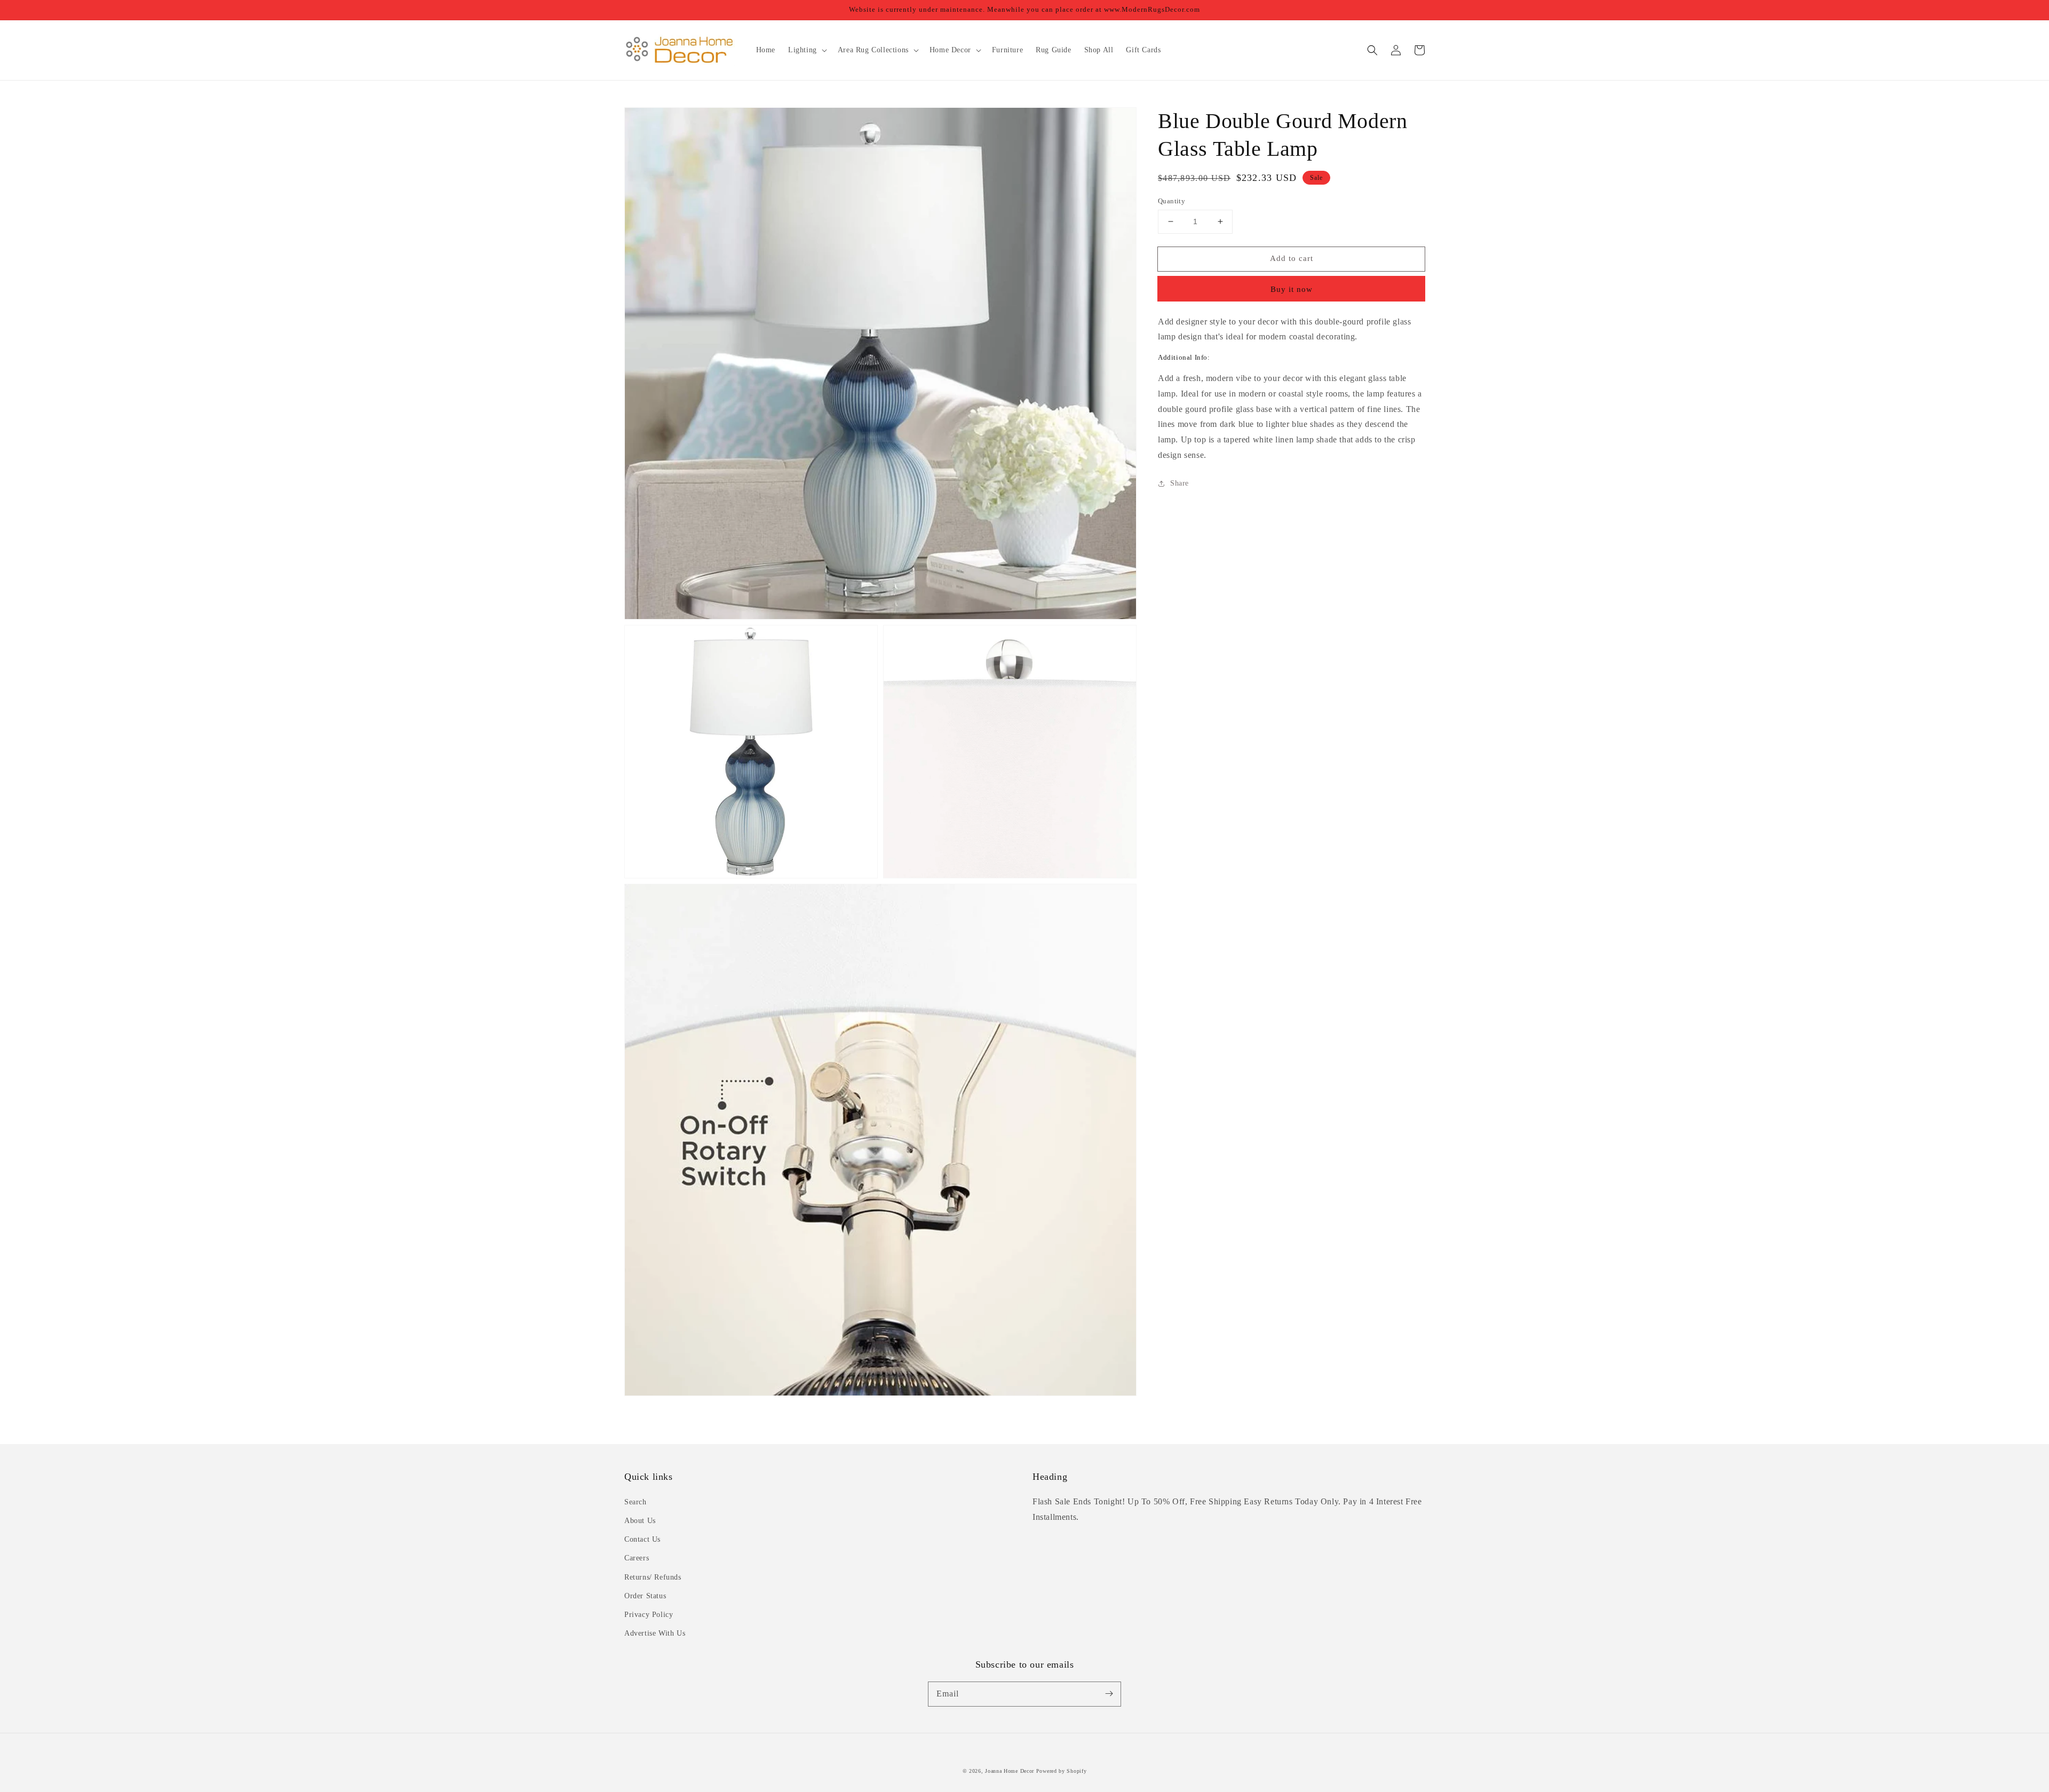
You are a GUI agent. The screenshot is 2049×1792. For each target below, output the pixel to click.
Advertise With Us (655, 1633)
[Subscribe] (1109, 1694)
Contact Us (642, 1539)
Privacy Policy (649, 1615)
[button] (1372, 50)
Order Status (645, 1596)
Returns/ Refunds (653, 1577)
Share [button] (1180, 483)
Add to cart (1292, 258)
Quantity (1172, 201)
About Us (640, 1521)
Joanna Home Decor (1010, 1771)
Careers (637, 1558)
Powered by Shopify (1062, 1771)
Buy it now (1292, 289)
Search (636, 1502)
